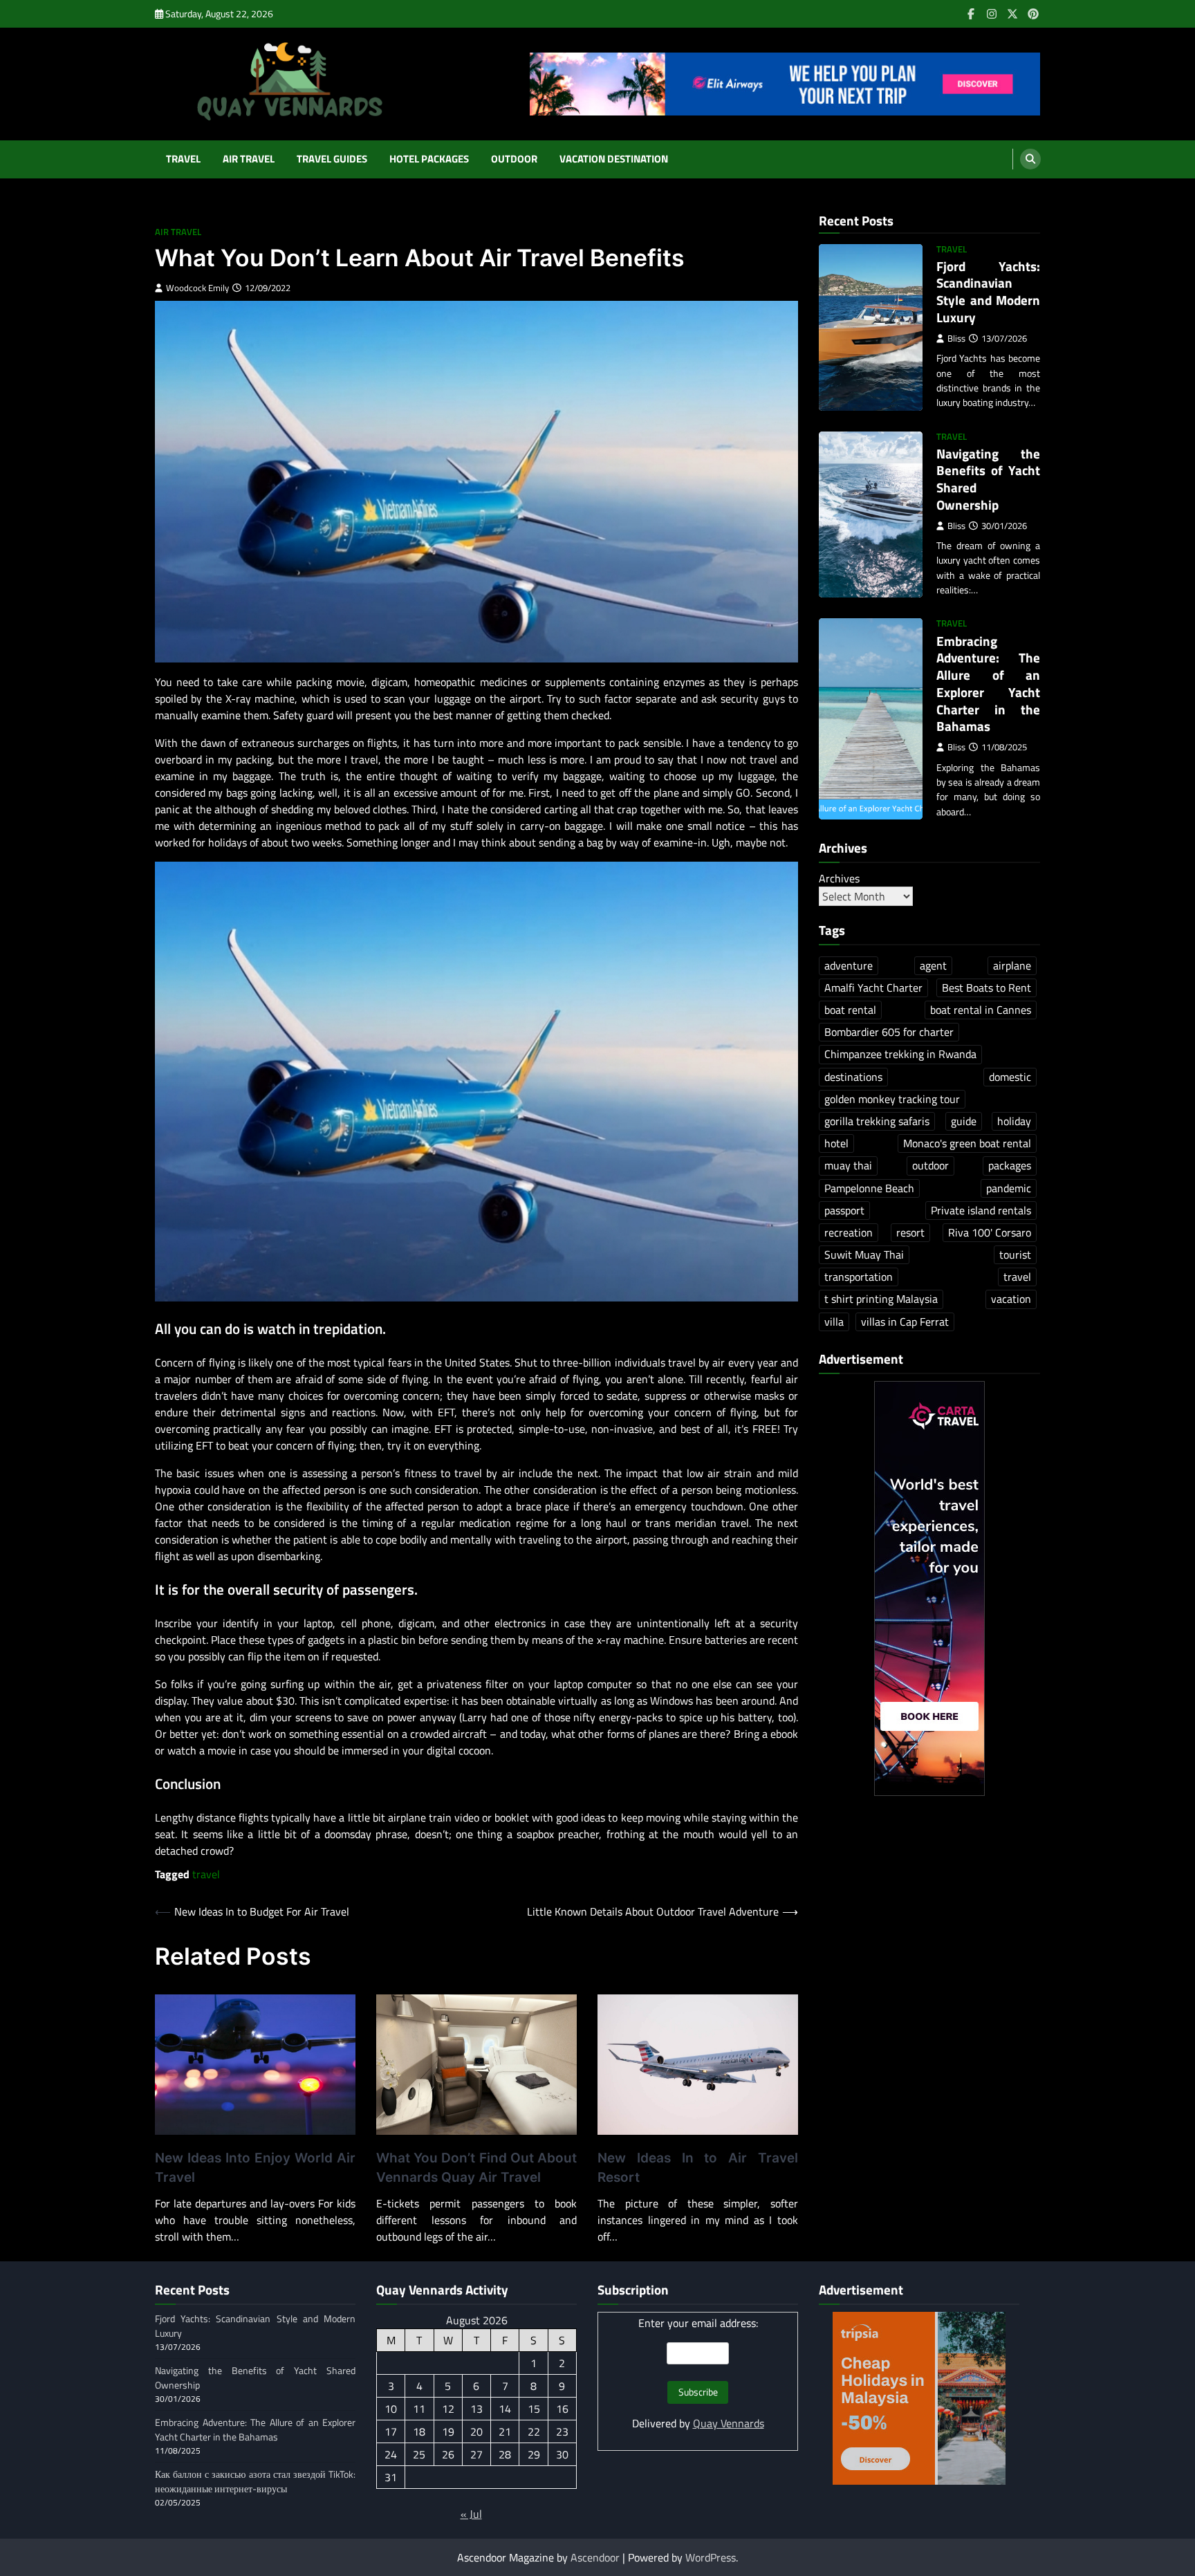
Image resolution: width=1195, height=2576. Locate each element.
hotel (836, 1143)
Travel (183, 159)
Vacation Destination (614, 159)
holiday (1014, 1121)
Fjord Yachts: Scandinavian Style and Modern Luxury (988, 291)
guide (964, 1121)
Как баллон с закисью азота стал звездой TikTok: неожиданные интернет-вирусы (255, 2482)
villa (834, 1322)
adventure (849, 965)
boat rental (850, 1010)
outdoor (930, 1165)
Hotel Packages (429, 159)
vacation (1011, 1299)
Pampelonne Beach (869, 1188)
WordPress (711, 2557)
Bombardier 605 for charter (889, 1032)
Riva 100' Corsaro (990, 1232)
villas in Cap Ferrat (905, 1322)
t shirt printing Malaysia (881, 1299)
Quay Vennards (729, 2423)
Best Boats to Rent (986, 988)
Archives (839, 878)
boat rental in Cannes (981, 1010)
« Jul (471, 2514)
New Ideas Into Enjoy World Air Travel (255, 2168)
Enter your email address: (698, 2323)
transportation (859, 1277)
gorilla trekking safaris (877, 1121)
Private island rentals (981, 1210)
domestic (1010, 1077)
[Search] (1030, 159)
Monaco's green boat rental (967, 1143)
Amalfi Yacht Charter (873, 988)
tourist (1015, 1254)
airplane (1012, 965)
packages (1010, 1165)
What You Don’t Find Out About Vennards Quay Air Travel (476, 2168)
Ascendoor (595, 2557)
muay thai (848, 1165)
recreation (849, 1232)
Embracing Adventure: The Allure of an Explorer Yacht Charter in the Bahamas (988, 684)
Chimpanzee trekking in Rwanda (900, 1055)
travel (206, 1874)
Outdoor (514, 159)
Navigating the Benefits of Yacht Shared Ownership (988, 479)
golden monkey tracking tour (892, 1099)
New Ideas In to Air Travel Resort (698, 2168)
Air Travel (249, 159)
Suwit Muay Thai (864, 1254)
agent (933, 965)
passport (844, 1210)
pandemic (1009, 1188)
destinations (853, 1077)
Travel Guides (332, 159)
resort (910, 1232)
